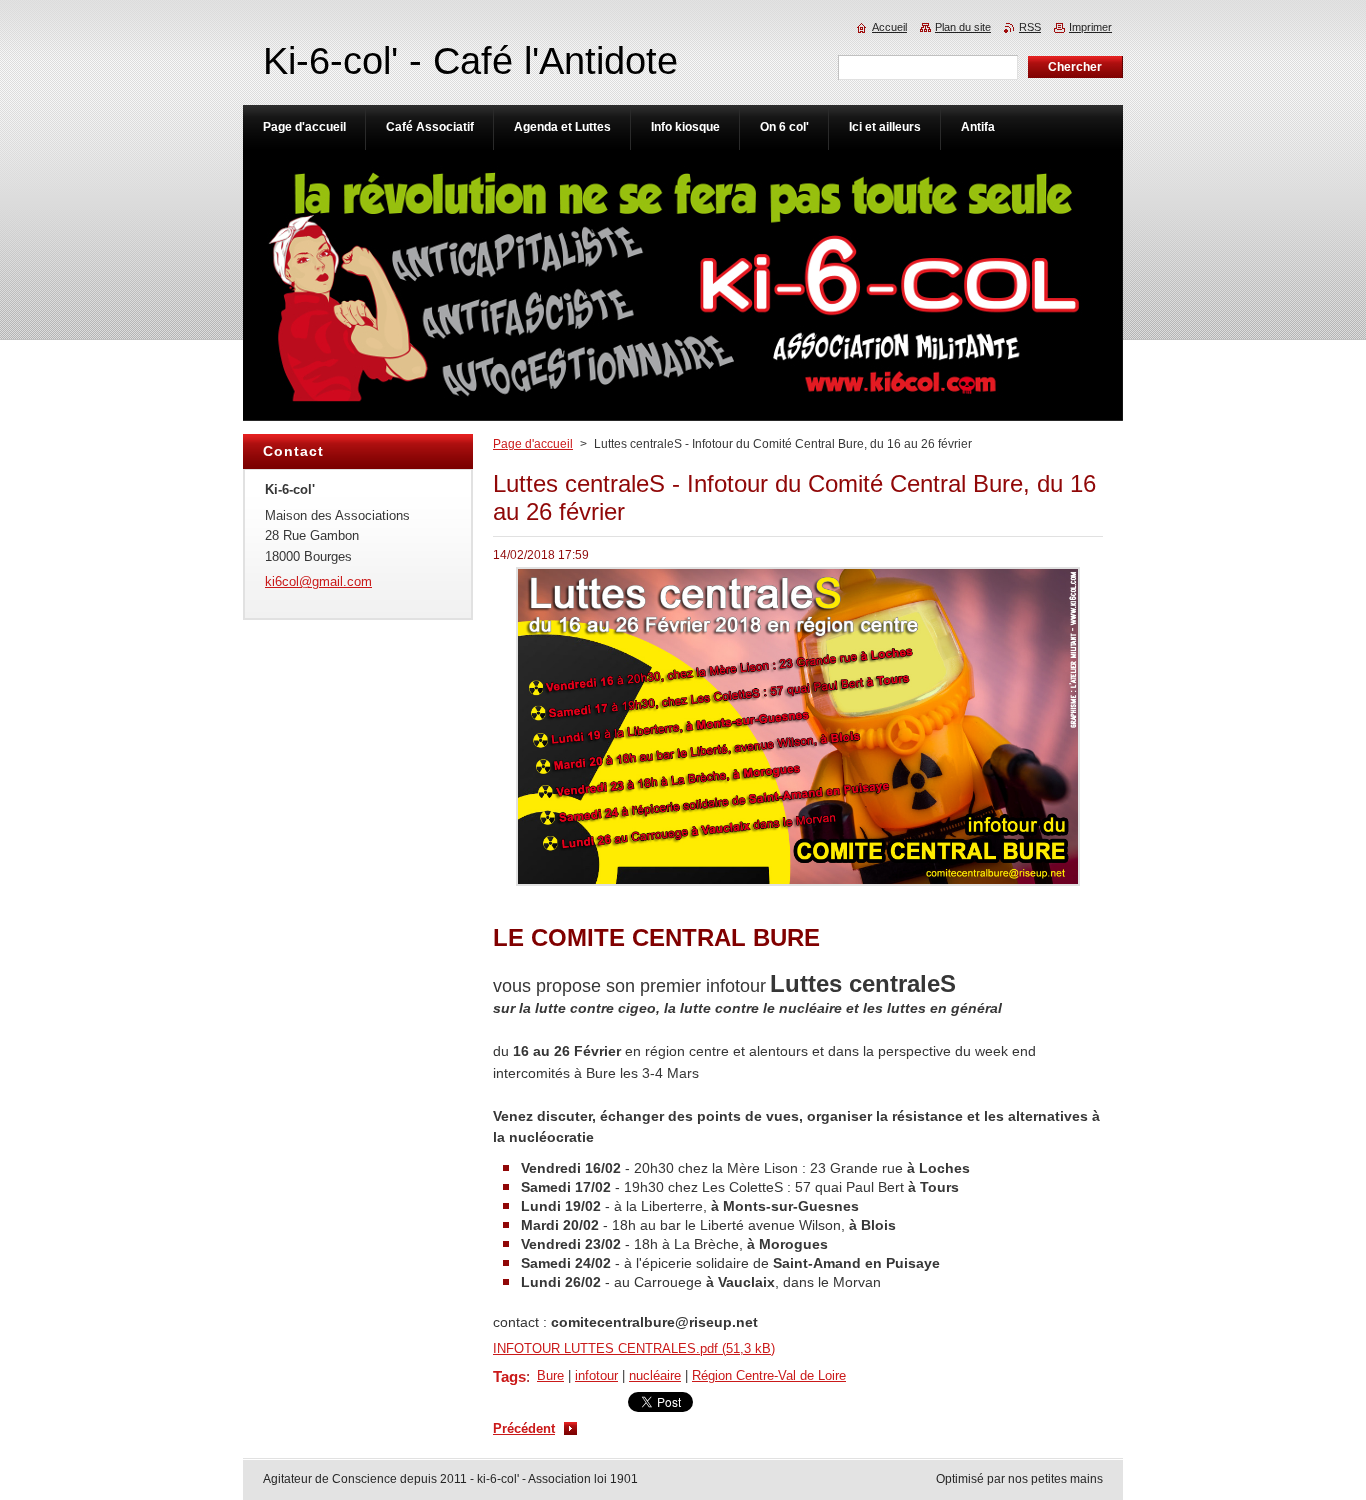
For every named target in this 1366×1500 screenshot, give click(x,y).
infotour (596, 1375)
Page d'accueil (533, 444)
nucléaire (655, 1375)
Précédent (524, 1428)
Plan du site (963, 27)
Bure (550, 1375)
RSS (1030, 27)
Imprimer (1090, 27)
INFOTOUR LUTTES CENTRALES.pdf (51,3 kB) (634, 1348)
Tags (509, 1376)
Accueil (889, 27)
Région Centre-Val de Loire (769, 1375)
